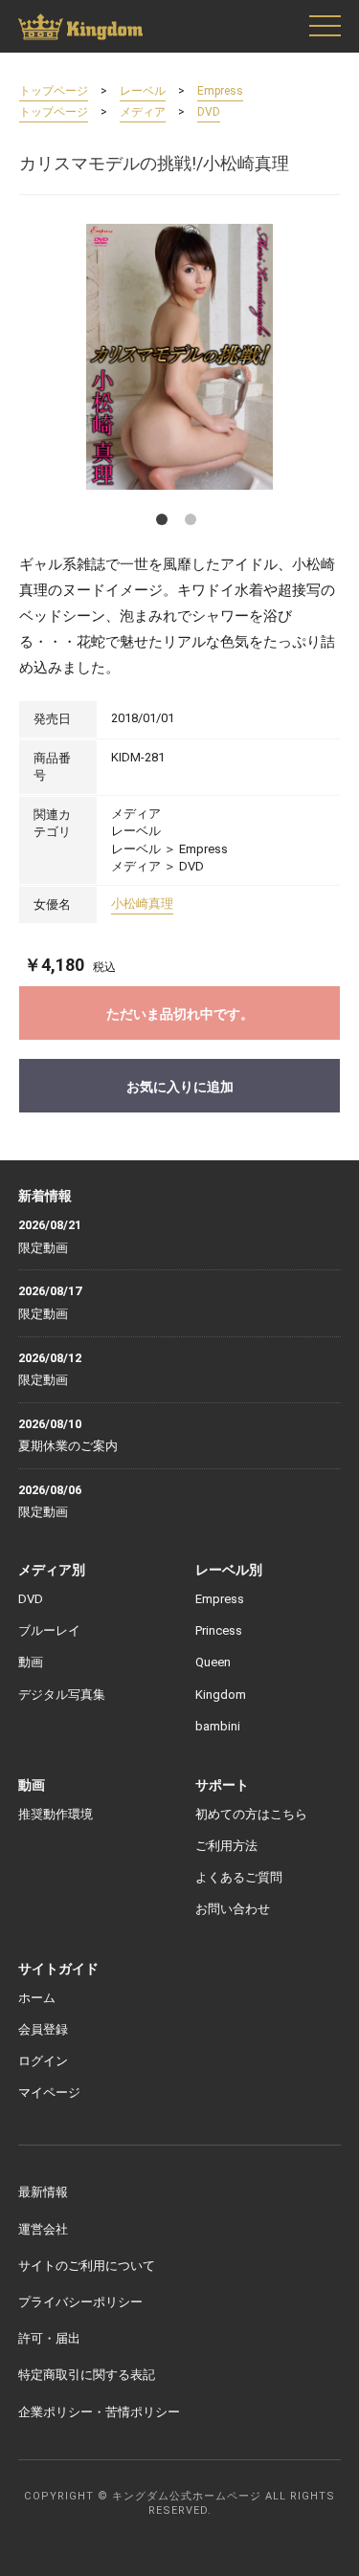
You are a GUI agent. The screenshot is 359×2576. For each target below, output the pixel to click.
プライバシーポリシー (80, 2302)
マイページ (49, 2092)
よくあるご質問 (239, 1877)
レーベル (143, 91)
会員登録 (43, 2029)
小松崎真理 (142, 903)
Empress (220, 91)
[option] (179, 356)
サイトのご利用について (87, 2266)
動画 (31, 1662)
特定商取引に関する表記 (87, 2375)
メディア (143, 112)
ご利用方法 (226, 1846)
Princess (219, 1630)
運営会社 (43, 2229)
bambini (218, 1726)
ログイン (43, 2061)
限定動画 (43, 1248)
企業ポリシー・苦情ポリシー (99, 2412)
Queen (213, 1662)
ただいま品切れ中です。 (180, 1014)
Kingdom (221, 1695)
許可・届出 (49, 2338)
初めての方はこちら (251, 1814)
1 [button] (166, 523)
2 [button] (194, 523)
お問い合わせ (233, 1909)
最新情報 (43, 2192)
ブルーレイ (49, 1630)
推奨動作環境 (56, 1814)
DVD (209, 112)
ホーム (37, 1998)
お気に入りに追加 (180, 1087)
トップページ (54, 91)
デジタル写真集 (62, 1695)
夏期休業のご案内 (68, 1446)
